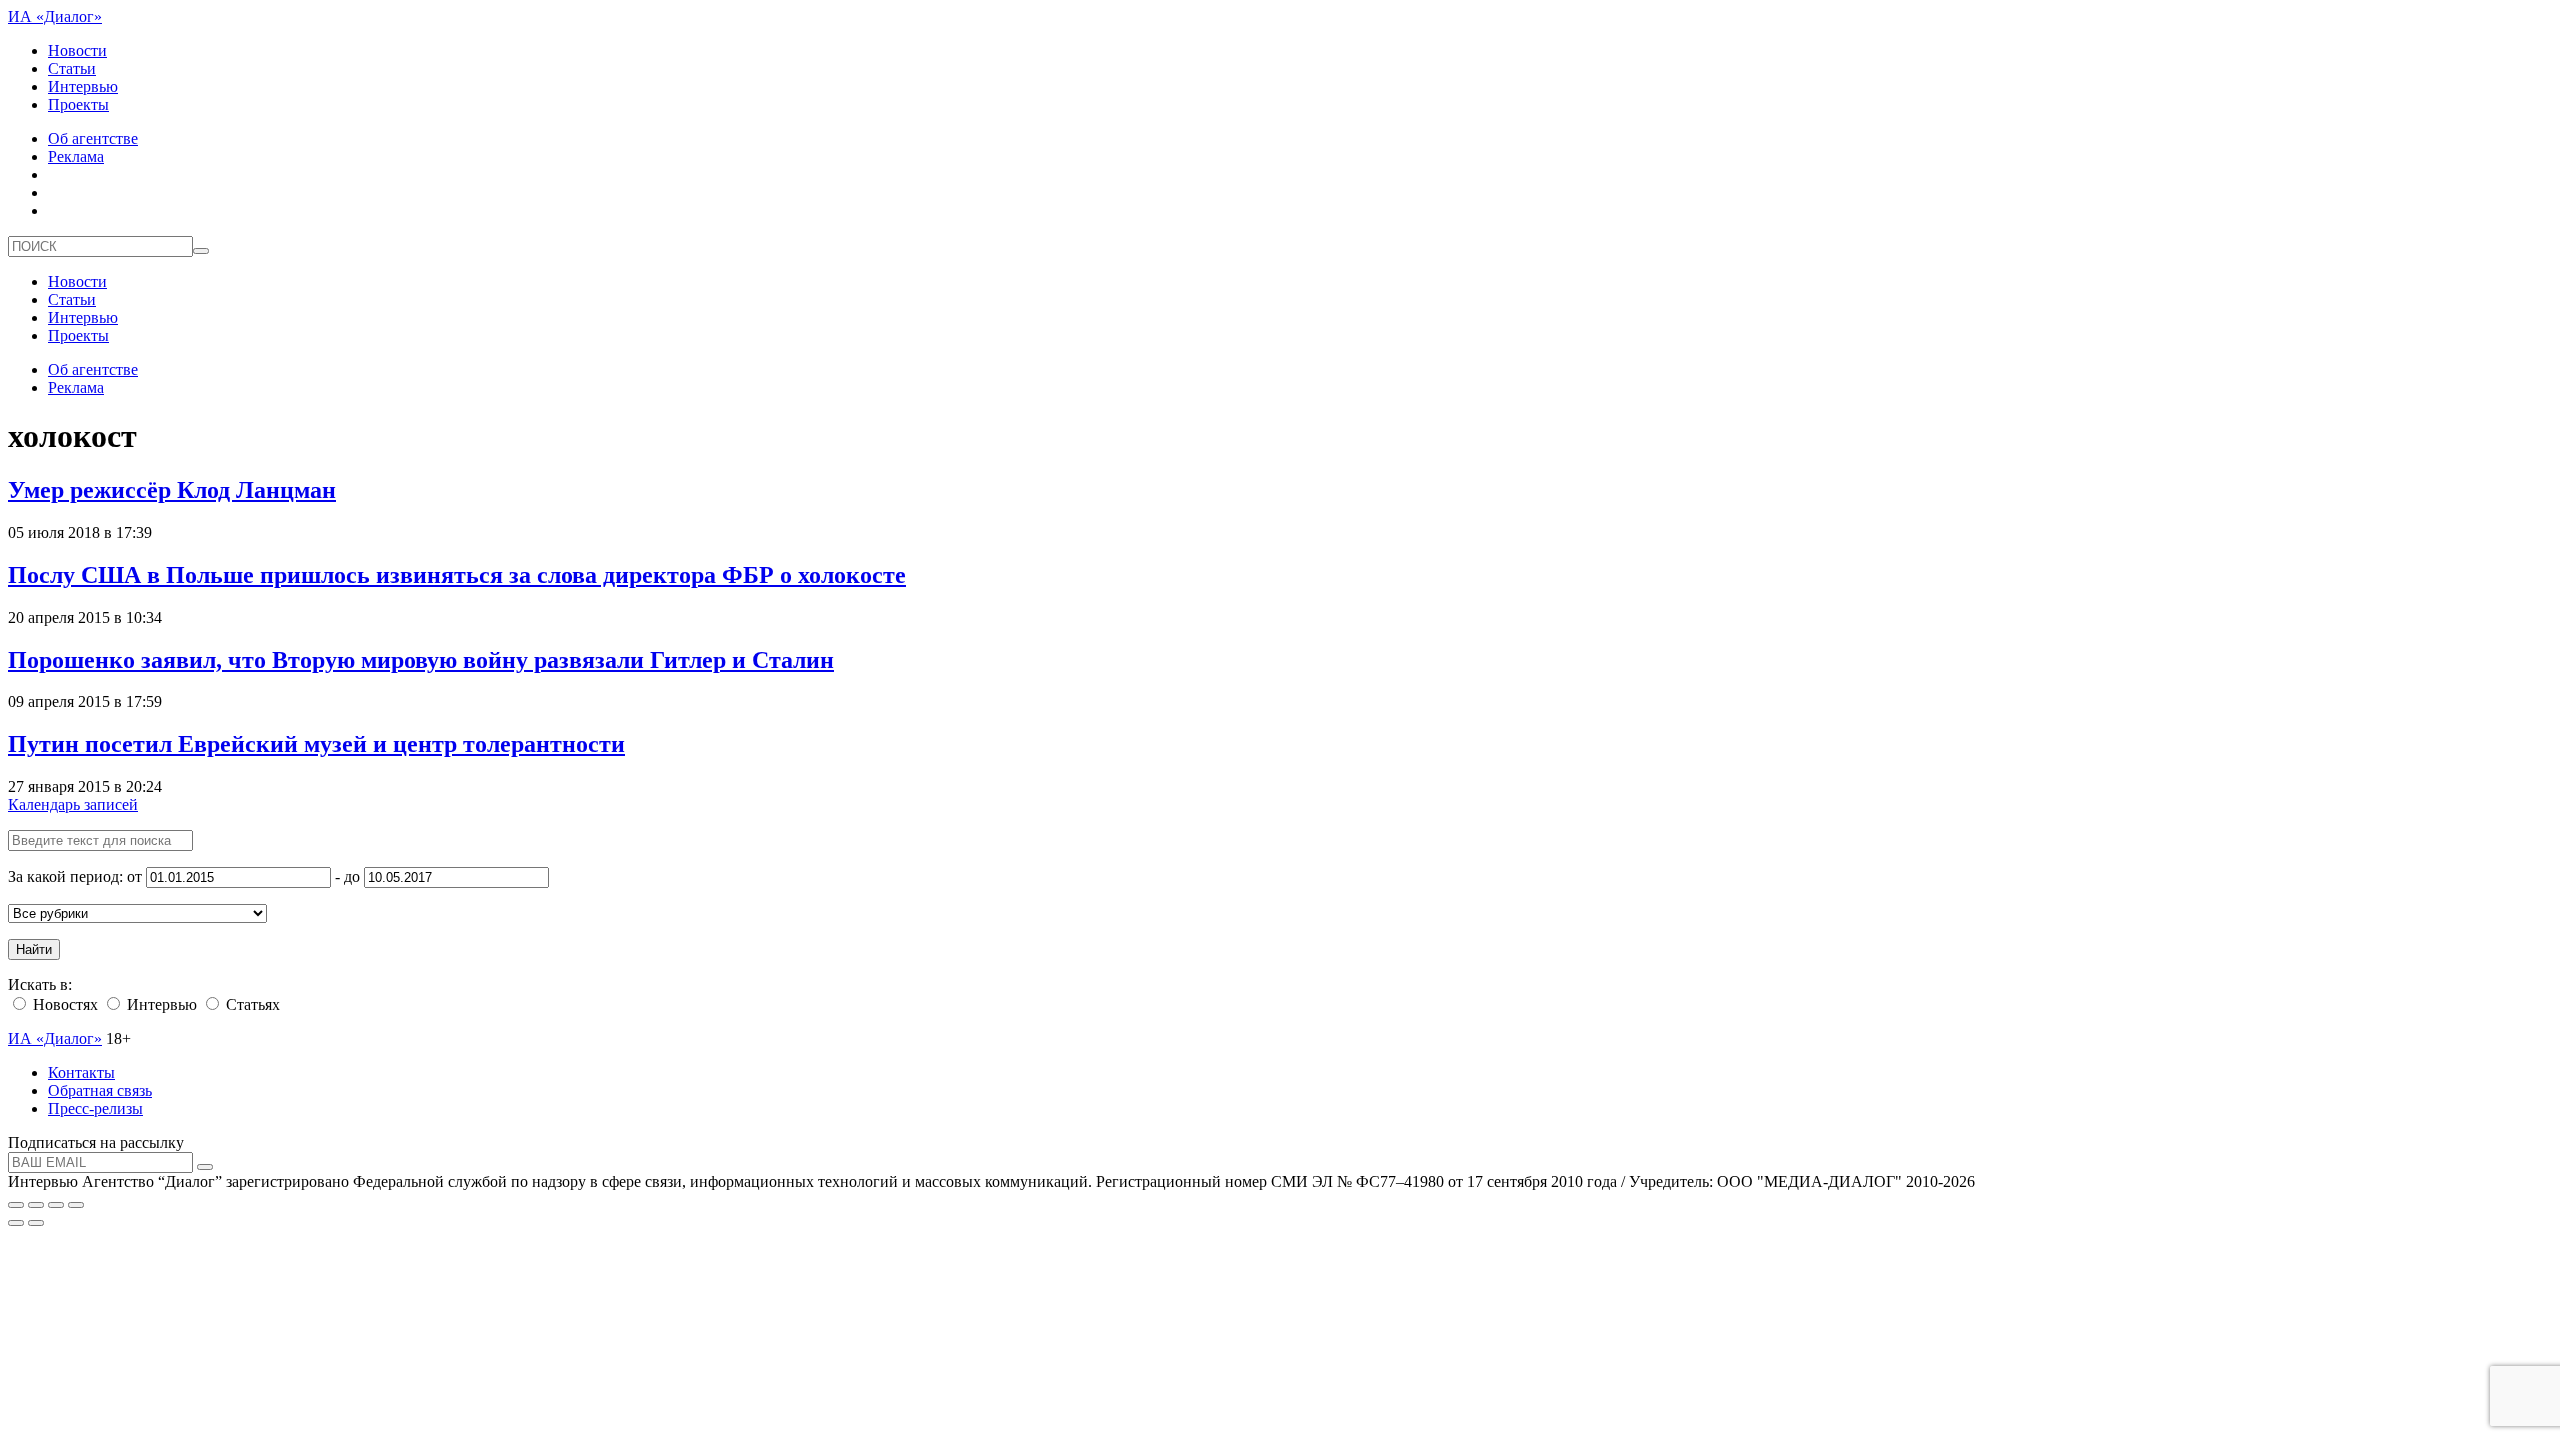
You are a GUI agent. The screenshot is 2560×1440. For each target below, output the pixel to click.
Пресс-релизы (95, 1108)
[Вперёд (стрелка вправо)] (36, 1223)
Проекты (78, 104)
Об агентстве (93, 138)
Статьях (251, 1004)
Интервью (83, 86)
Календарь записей (73, 804)
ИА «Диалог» (55, 16)
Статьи (72, 68)
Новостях (63, 1004)
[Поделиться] (36, 1205)
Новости (77, 50)
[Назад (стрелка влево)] (16, 1223)
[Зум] (76, 1205)
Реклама (76, 156)
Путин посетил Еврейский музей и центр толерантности (316, 744)
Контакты (81, 1072)
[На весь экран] (56, 1205)
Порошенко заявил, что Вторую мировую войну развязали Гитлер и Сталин (421, 660)
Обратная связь (100, 1090)
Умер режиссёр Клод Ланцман (172, 490)
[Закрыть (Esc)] (16, 1205)
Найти (34, 949)
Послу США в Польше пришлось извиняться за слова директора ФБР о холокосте (457, 575)
